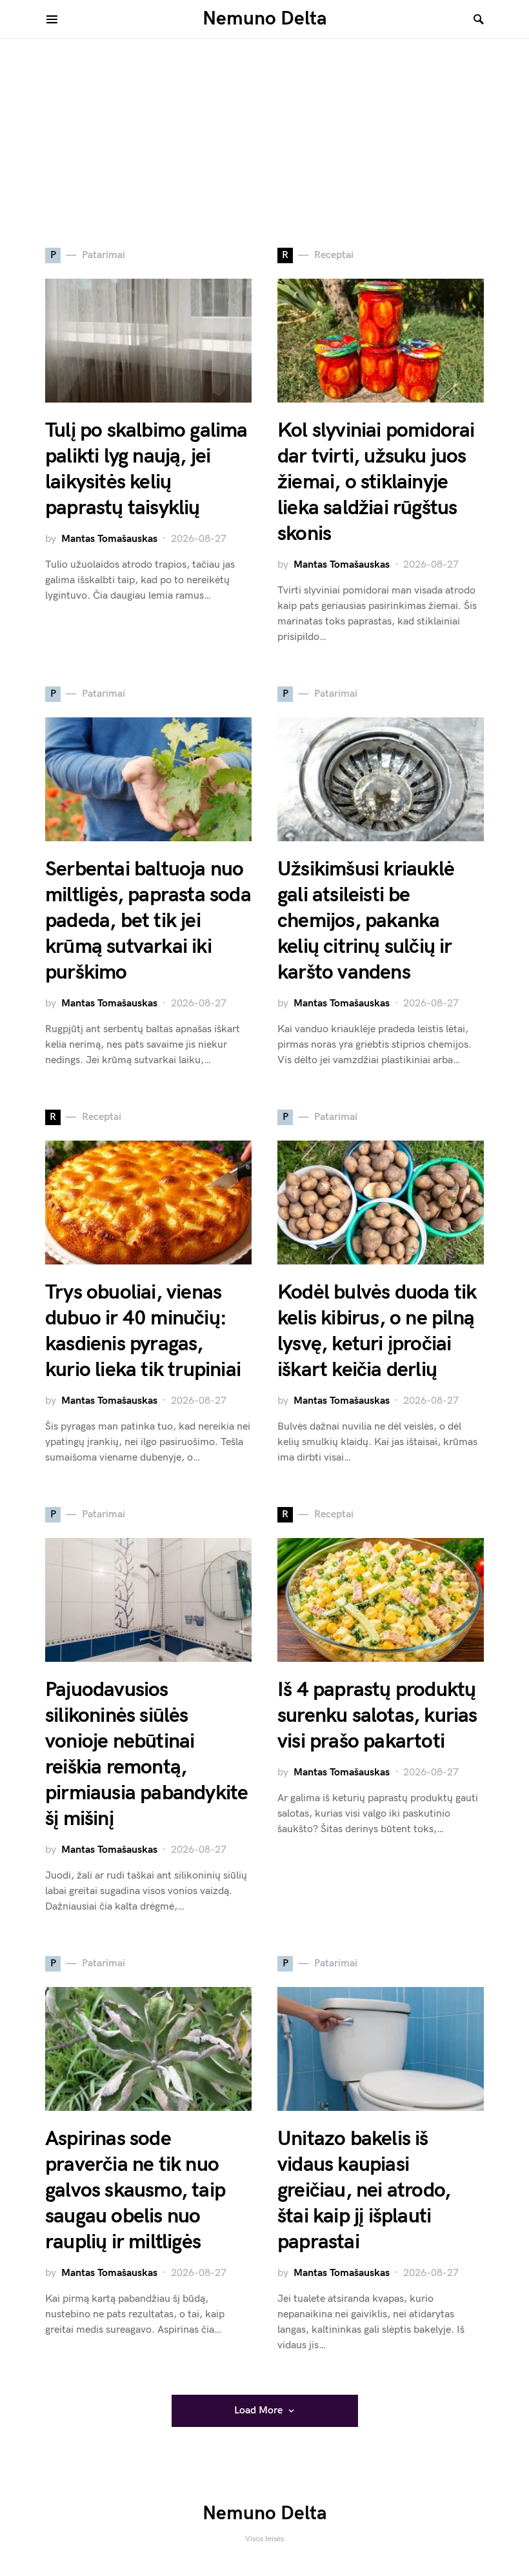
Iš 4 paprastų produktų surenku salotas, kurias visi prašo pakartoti (377, 1716)
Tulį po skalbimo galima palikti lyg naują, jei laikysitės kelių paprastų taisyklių (146, 469)
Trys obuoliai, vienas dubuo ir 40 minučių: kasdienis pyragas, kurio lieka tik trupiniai (143, 1331)
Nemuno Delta (265, 19)
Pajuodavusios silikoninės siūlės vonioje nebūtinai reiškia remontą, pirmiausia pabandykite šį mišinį (146, 1754)
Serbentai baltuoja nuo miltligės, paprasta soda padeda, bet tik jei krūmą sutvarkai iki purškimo (148, 921)
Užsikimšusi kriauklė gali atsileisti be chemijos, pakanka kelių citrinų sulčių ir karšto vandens (366, 921)
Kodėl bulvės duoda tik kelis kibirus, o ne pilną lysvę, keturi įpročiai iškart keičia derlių (377, 1331)
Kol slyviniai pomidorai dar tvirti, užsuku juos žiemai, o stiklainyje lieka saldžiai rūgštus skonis (376, 482)
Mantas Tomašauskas (109, 539)
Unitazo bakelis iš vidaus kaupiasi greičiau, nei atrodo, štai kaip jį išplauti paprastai (364, 2191)
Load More (258, 2411)
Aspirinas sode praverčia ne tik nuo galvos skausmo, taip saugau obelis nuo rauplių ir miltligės (135, 2191)
